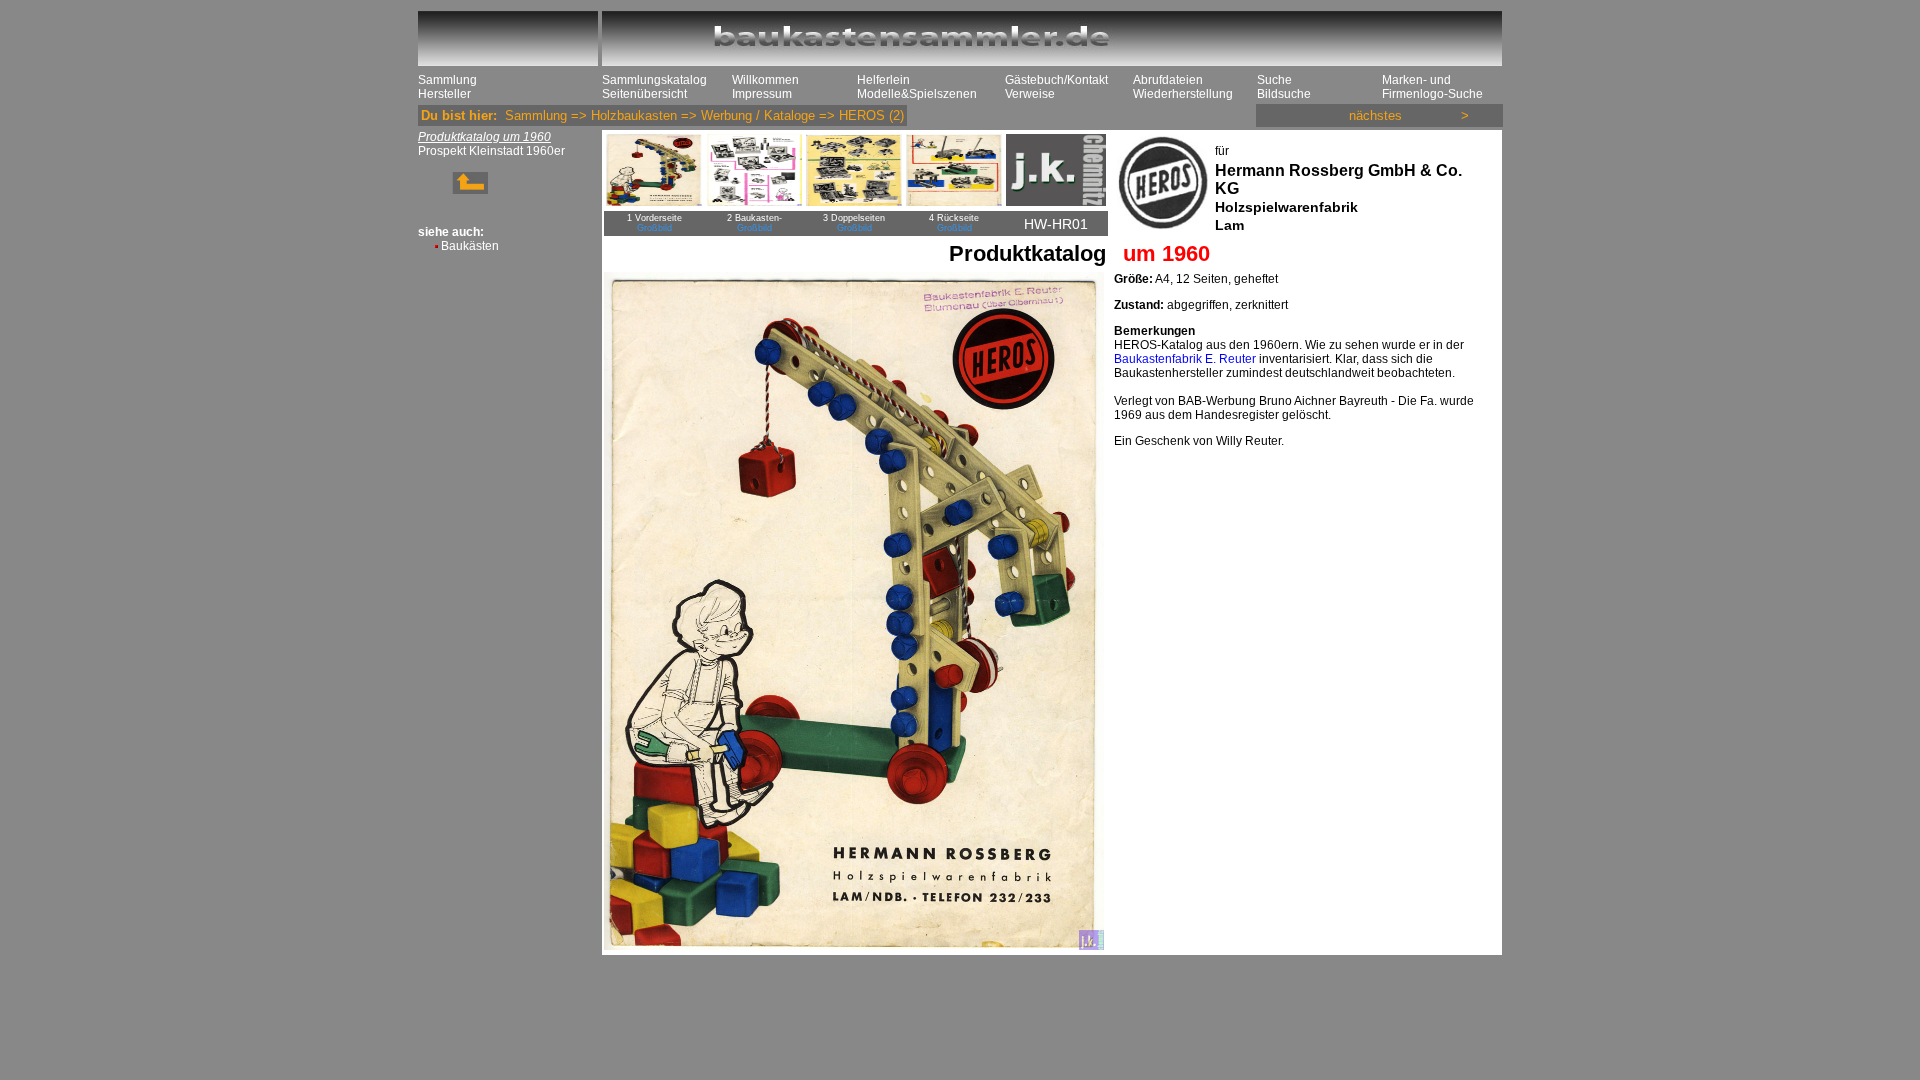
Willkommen (765, 80)
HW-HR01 (1056, 224)
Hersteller (444, 94)
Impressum (762, 94)
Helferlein (883, 80)
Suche (1274, 80)
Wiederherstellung (1183, 94)
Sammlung (447, 80)
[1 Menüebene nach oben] (453, 190)
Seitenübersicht (644, 94)
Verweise (1030, 94)
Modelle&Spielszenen (917, 94)
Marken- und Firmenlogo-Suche (1432, 87)
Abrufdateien (1168, 80)
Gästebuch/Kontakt (1056, 80)
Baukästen (470, 246)
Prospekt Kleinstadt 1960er (491, 151)
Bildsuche (1284, 94)
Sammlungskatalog (654, 80)
